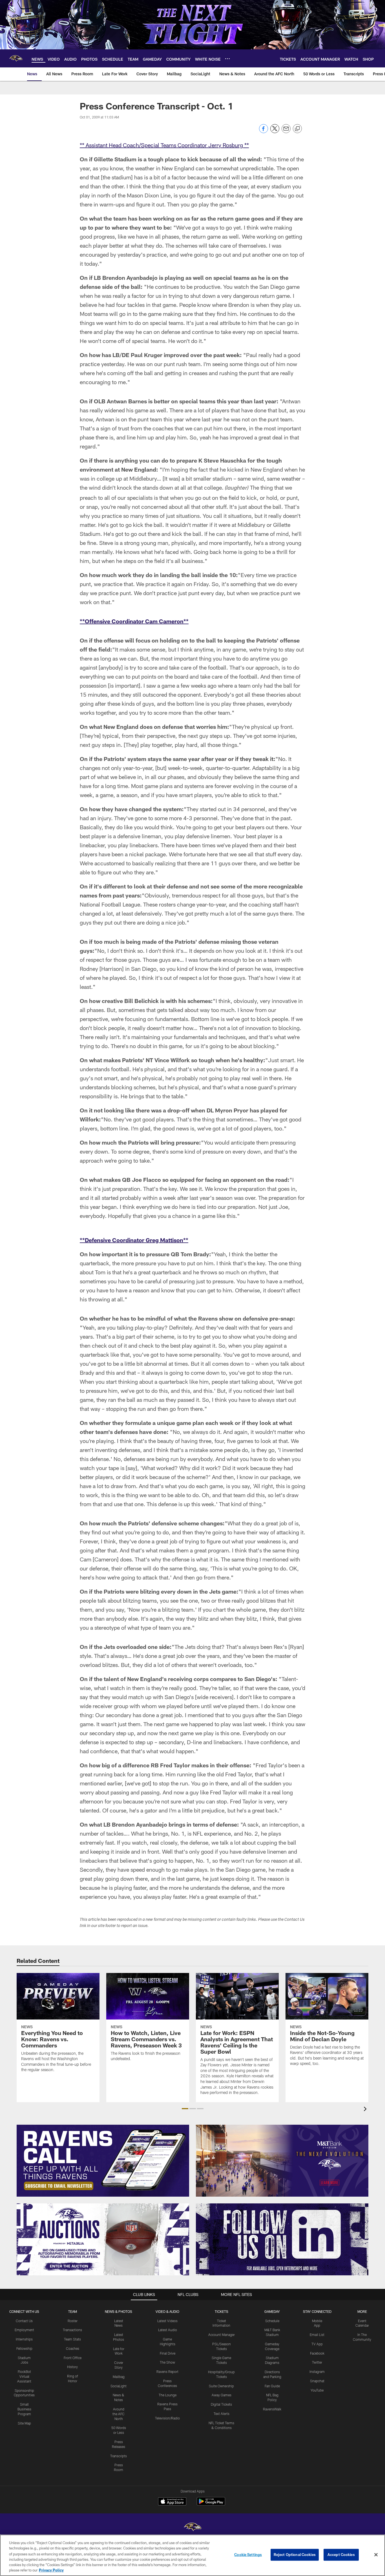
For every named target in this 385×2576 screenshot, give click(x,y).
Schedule (272, 2321)
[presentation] (366, 2110)
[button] (185, 2109)
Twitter (317, 2362)
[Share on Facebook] (264, 132)
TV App (317, 2344)
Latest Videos (167, 2321)
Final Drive (168, 2353)
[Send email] (286, 132)
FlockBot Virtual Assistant (24, 2376)
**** (134, 621)
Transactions (72, 2330)
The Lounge (168, 2395)
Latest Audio (168, 2330)
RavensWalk (272, 2409)
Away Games (222, 2395)
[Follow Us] (282, 2239)
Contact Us (24, 2321)
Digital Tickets (221, 2404)
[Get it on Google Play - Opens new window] (211, 2504)
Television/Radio (167, 2418)
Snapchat (317, 2381)
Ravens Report (167, 2372)
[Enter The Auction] (103, 2239)
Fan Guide (272, 2386)
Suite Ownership (221, 2386)
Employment (24, 2330)
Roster (73, 2321)
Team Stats (72, 2339)
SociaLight (119, 2386)
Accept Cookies (341, 2555)
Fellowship (24, 2348)
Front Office (73, 2358)
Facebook (317, 2353)
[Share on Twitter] (275, 132)
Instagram (317, 2372)
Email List (317, 2335)
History (72, 2367)
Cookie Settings (248, 2555)
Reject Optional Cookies (295, 2555)
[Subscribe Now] (103, 2161)
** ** (164, 145)
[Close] (376, 2555)
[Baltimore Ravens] (193, 2528)
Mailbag (119, 2377)
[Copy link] (297, 129)
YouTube (317, 2390)
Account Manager (222, 2335)
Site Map (24, 2423)
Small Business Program (24, 2409)
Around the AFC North (119, 2414)
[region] (193, 2555)
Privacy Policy (51, 2570)
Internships (24, 2339)
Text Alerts (222, 2414)
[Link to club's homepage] (16, 58)
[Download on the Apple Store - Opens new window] (172, 2502)
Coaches (73, 2348)
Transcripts (119, 2456)
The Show (167, 2362)
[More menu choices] (227, 59)
